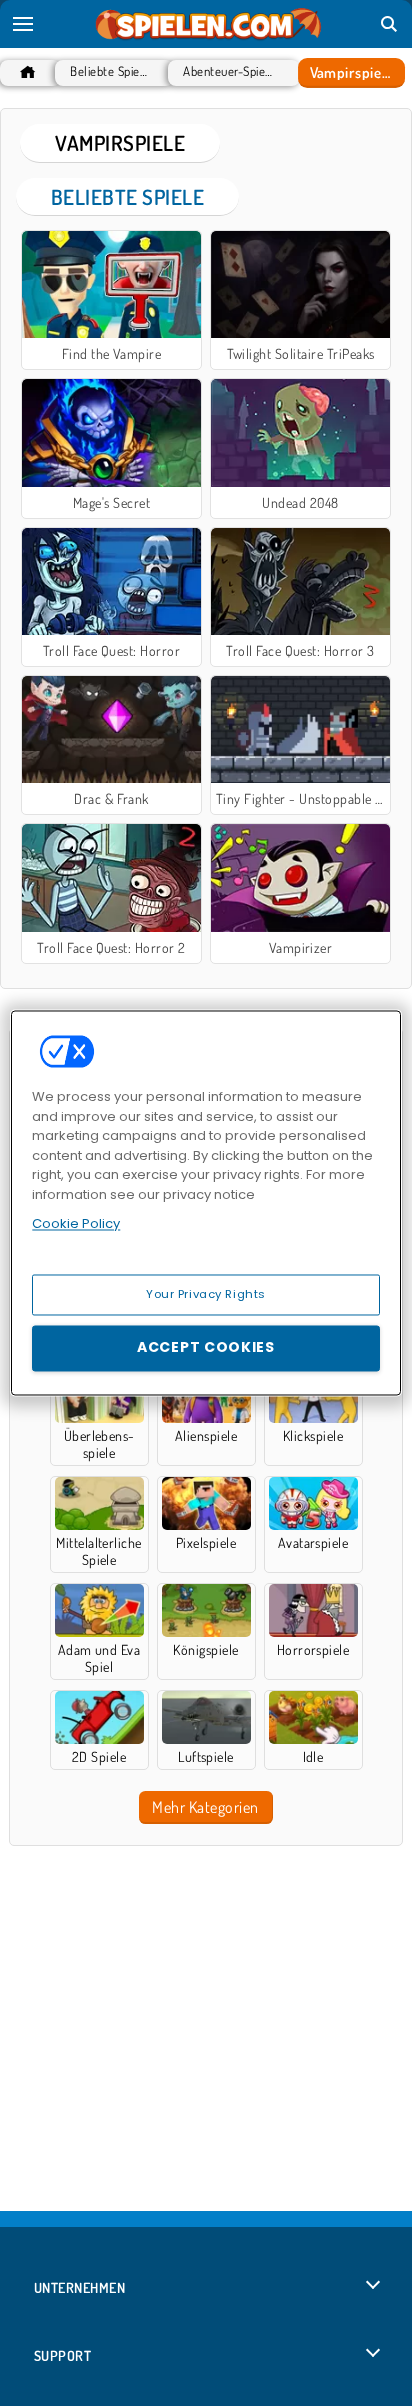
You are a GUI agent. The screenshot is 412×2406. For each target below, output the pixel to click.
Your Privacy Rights (206, 1294)
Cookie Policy (76, 1223)
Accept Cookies (206, 1348)
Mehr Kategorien (205, 1807)
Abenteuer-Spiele (228, 71)
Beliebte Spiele (109, 71)
